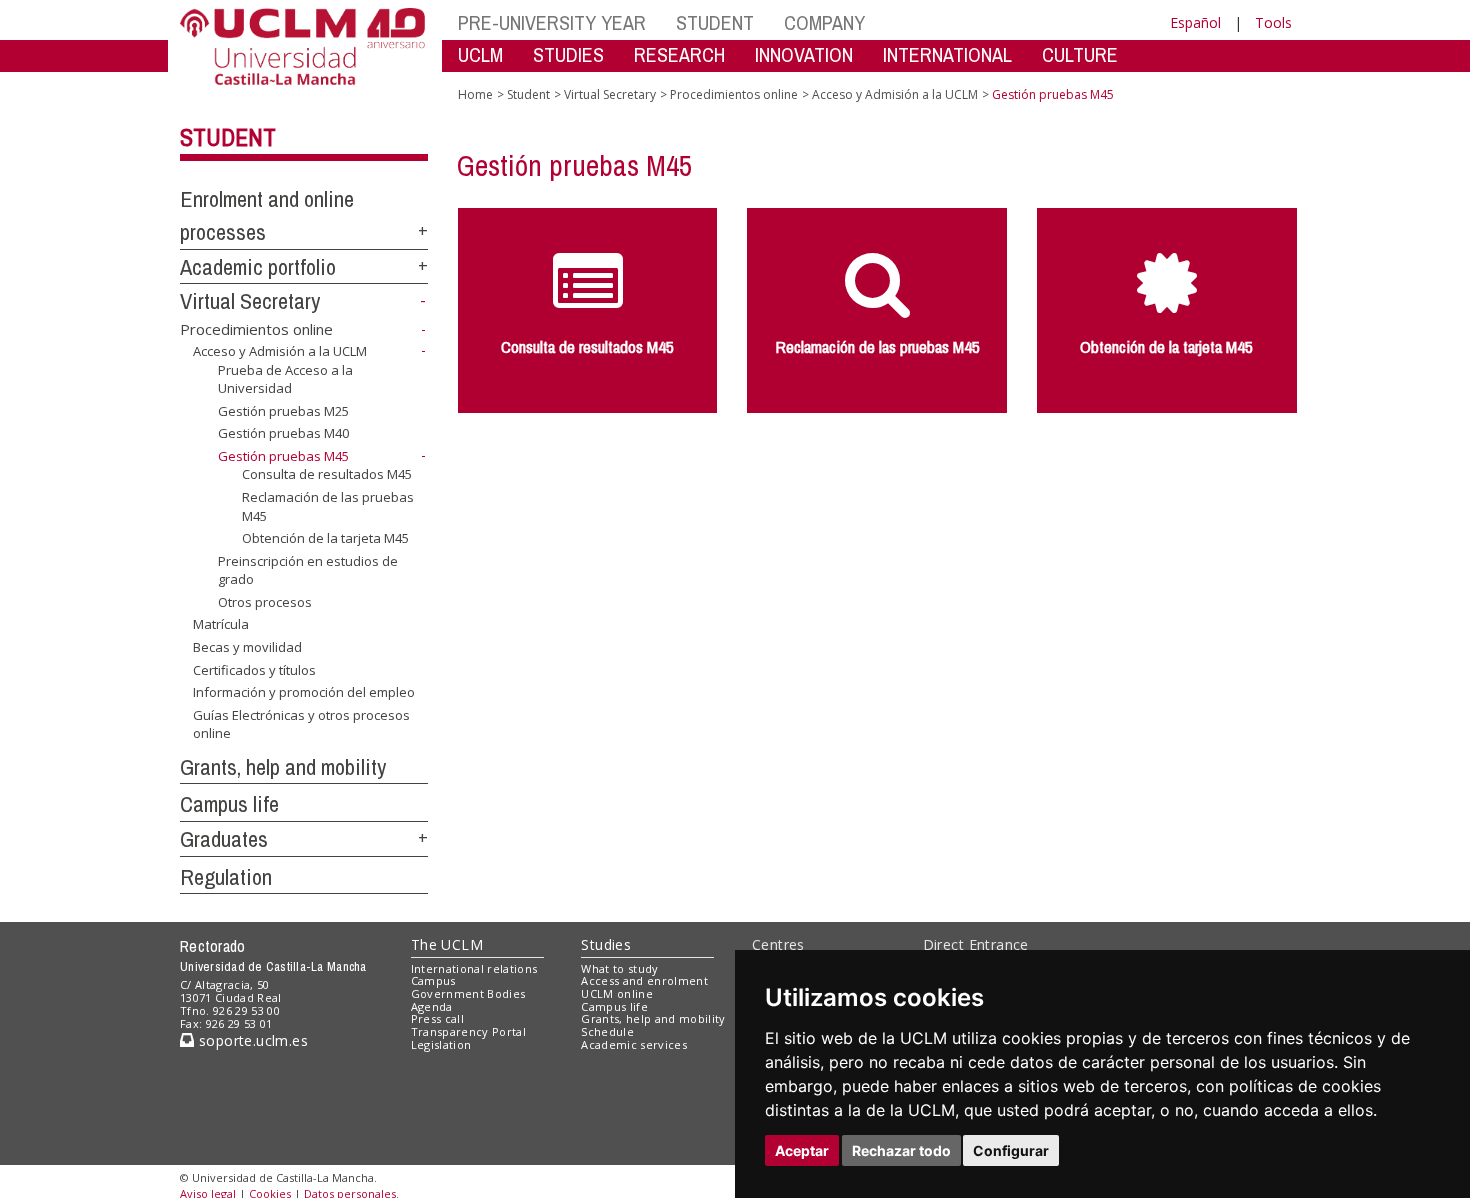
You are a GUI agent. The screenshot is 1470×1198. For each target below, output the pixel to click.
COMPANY (824, 22)
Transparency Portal (468, 1031)
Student (228, 137)
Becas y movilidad (247, 647)
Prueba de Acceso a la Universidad (285, 379)
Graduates (224, 839)
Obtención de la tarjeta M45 (325, 538)
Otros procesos (265, 602)
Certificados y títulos (254, 669)
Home (475, 94)
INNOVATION (804, 54)
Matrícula (221, 624)
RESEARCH (679, 54)
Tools (1273, 22)
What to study (619, 968)
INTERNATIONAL (947, 54)
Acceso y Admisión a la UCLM (280, 351)
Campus (433, 980)
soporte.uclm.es (251, 1040)
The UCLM (447, 944)
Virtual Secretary (250, 301)
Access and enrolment (644, 980)
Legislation (441, 1044)
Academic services (634, 1044)
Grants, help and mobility (283, 767)
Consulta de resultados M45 (327, 474)
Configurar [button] (1011, 1150)
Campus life (229, 804)
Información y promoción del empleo (304, 692)
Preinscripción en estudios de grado (308, 570)
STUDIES (568, 54)
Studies (606, 944)
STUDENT (715, 22)
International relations (474, 968)
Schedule (607, 1031)
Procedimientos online (256, 329)
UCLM (480, 54)
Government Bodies (468, 993)
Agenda (432, 1006)
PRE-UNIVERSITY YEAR (552, 22)
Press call (437, 1018)
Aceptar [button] (802, 1150)
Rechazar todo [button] (901, 1150)
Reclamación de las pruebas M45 (328, 506)
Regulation (226, 877)
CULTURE (1080, 54)
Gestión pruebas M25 (283, 411)
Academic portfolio (258, 267)
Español (1195, 22)
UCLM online (617, 993)
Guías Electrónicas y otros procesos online (301, 724)
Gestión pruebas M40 (283, 433)
